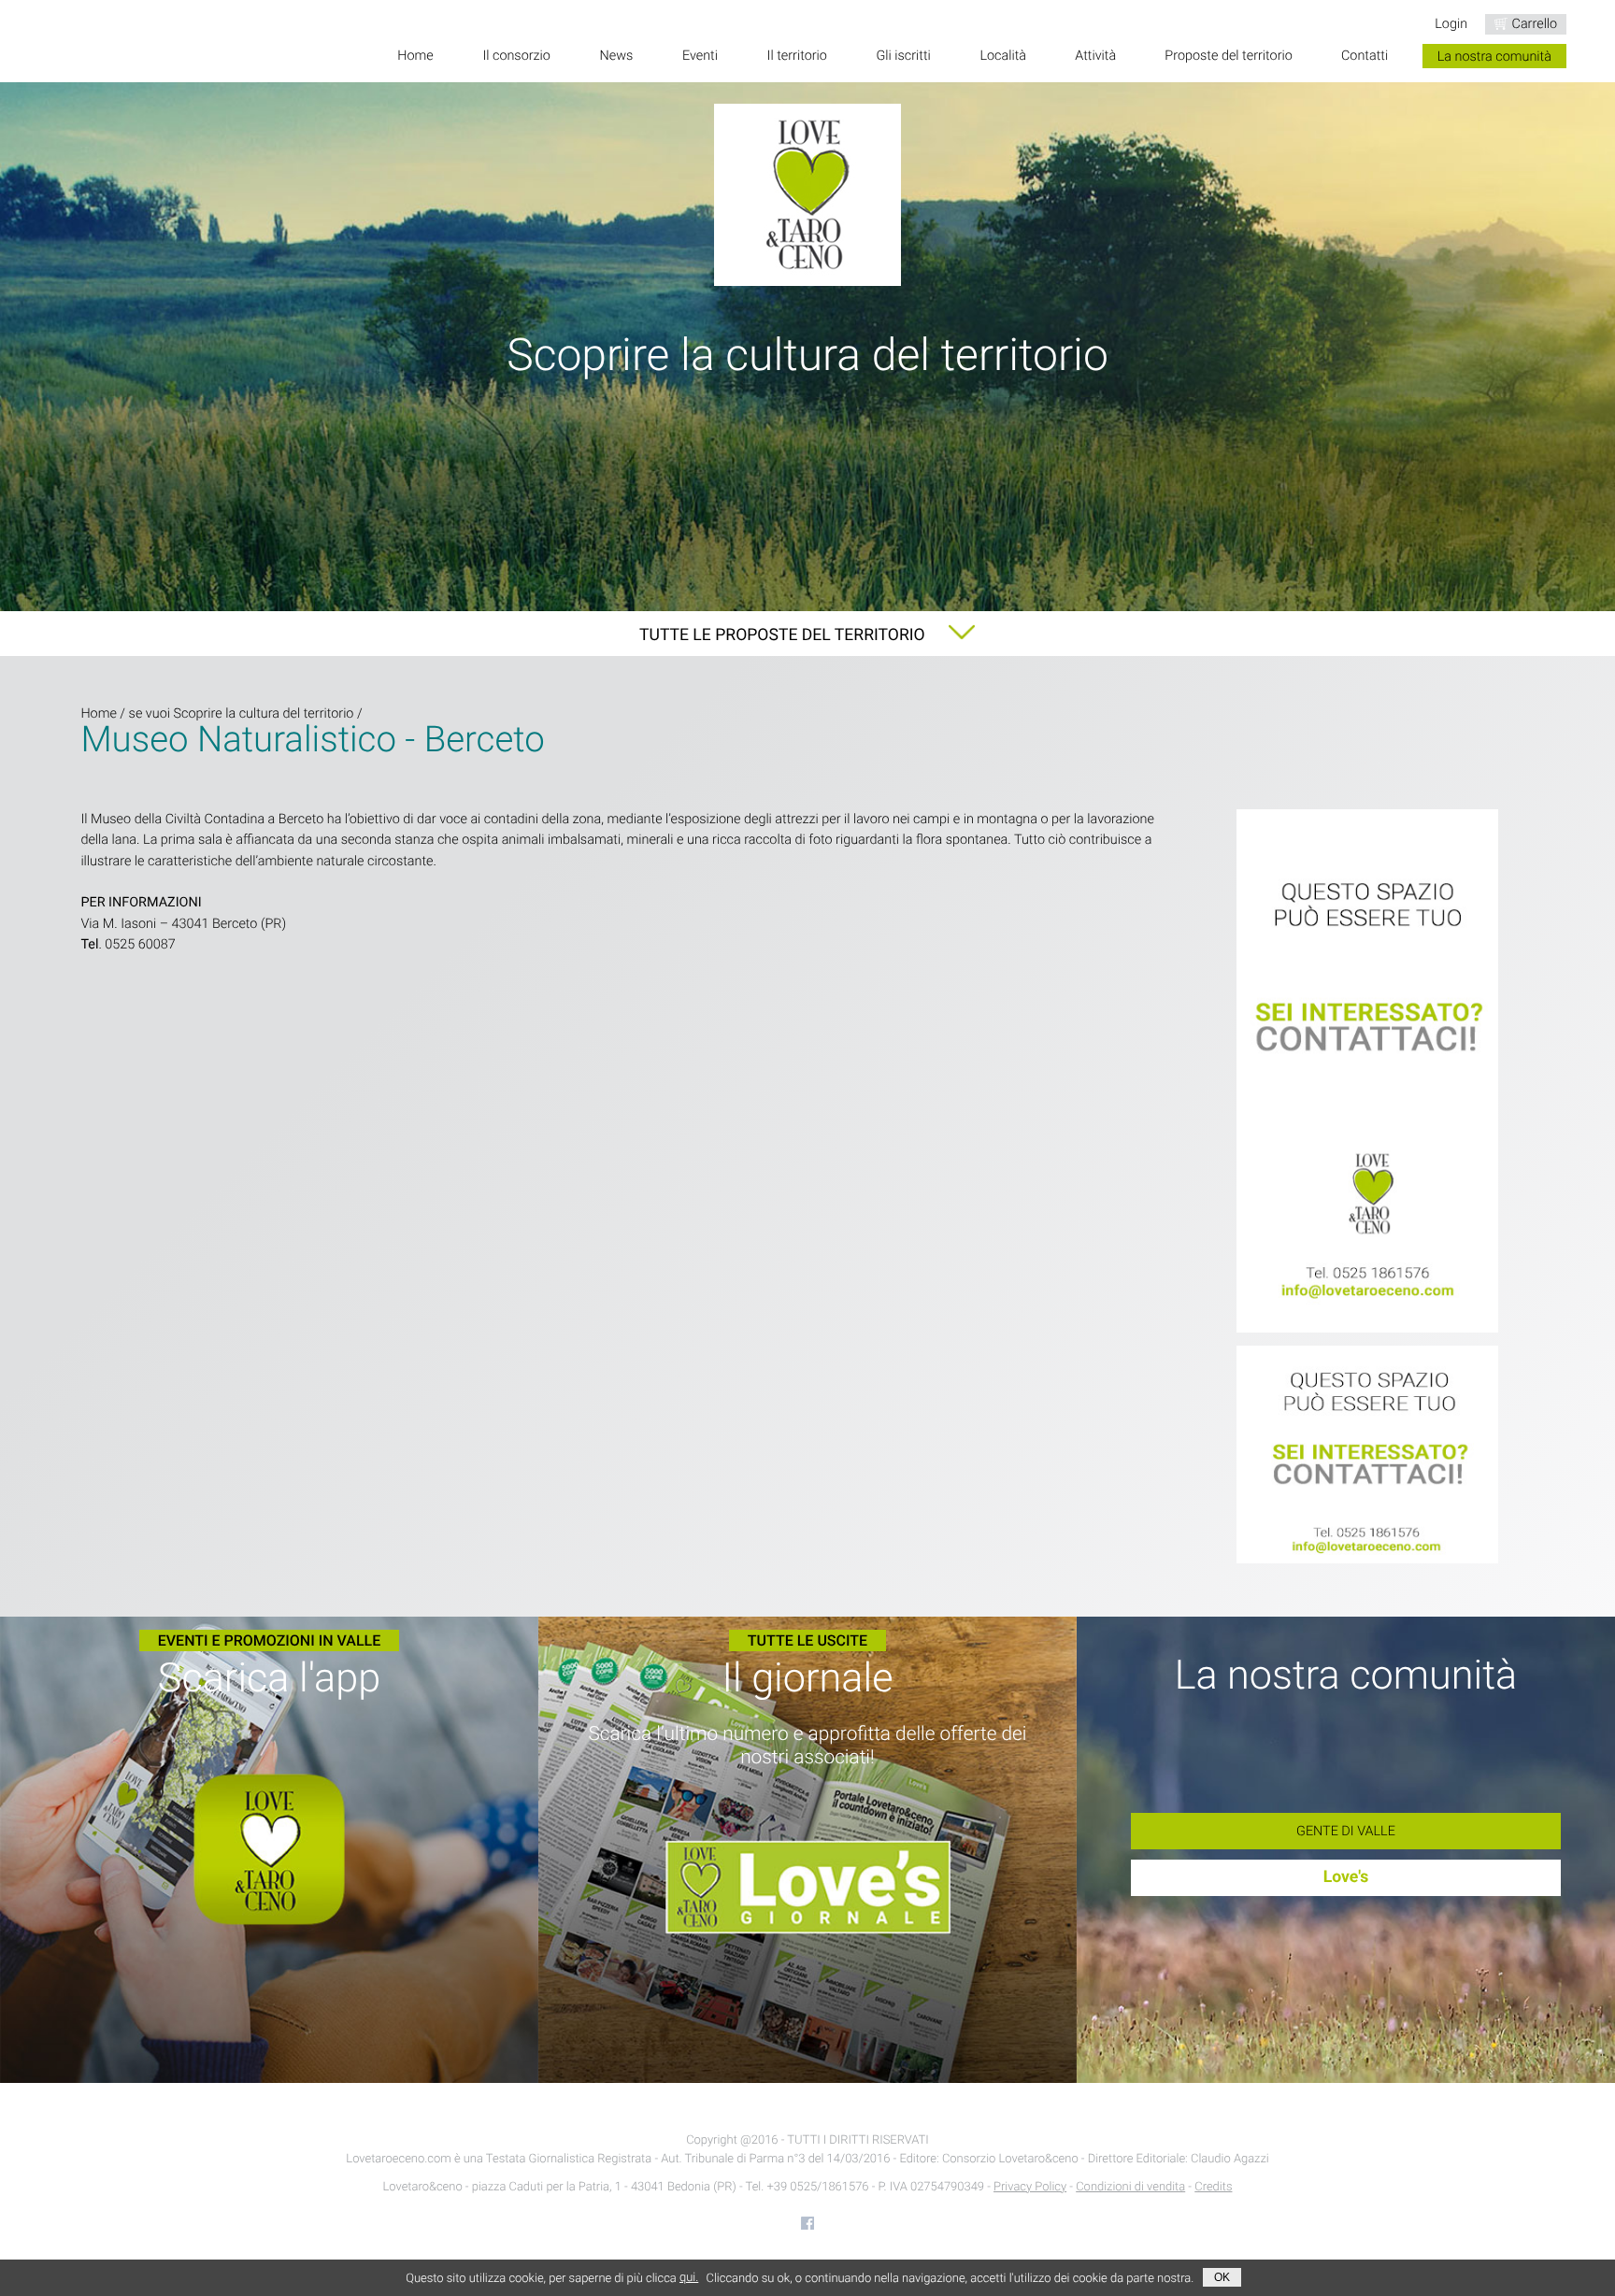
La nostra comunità (1494, 57)
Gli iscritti (904, 57)
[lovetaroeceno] (1367, 1073)
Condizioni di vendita (1130, 2187)
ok (1222, 2277)
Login (1451, 24)
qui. (689, 2278)
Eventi (700, 57)
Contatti (1365, 57)
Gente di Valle (1346, 1831)
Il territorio (797, 57)
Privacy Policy (1030, 2187)
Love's (1346, 1877)
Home (415, 57)
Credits (1213, 2187)
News (617, 57)
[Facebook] (807, 2223)
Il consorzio (516, 57)
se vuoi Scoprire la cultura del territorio (242, 713)
